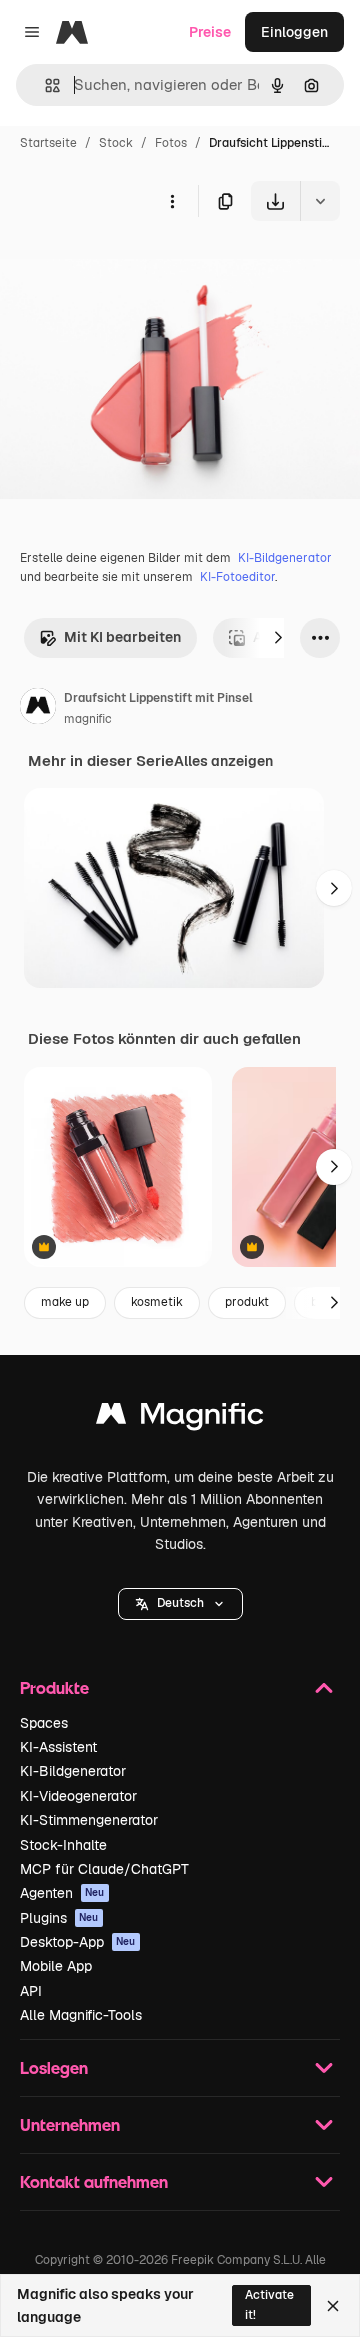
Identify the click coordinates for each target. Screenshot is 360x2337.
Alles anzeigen (223, 761)
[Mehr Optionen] (172, 201)
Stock (116, 143)
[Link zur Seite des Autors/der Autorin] (38, 709)
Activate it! (269, 2304)
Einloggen (294, 32)
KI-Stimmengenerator (89, 1820)
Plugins (59, 1918)
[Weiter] (278, 638)
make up (65, 1302)
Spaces (44, 1723)
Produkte (54, 1687)
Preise (210, 32)
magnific (88, 719)
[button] (180, 1604)
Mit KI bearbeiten (122, 637)
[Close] (333, 2306)
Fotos (171, 143)
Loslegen (54, 2067)
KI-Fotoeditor (237, 577)
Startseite (48, 143)
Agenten (62, 1893)
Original (128, 267)
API (31, 1991)
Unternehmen (70, 2124)
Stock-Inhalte (63, 1845)
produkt (247, 1302)
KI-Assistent (58, 1747)
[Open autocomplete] (44, 85)
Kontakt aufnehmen (94, 2181)
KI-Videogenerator (78, 1796)
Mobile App (56, 1966)
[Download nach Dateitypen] (320, 201)
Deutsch (180, 1603)
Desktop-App (78, 1942)
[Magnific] (180, 1418)
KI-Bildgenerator (285, 558)
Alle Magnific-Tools (81, 2015)
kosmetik (157, 1302)
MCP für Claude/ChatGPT (104, 1869)
